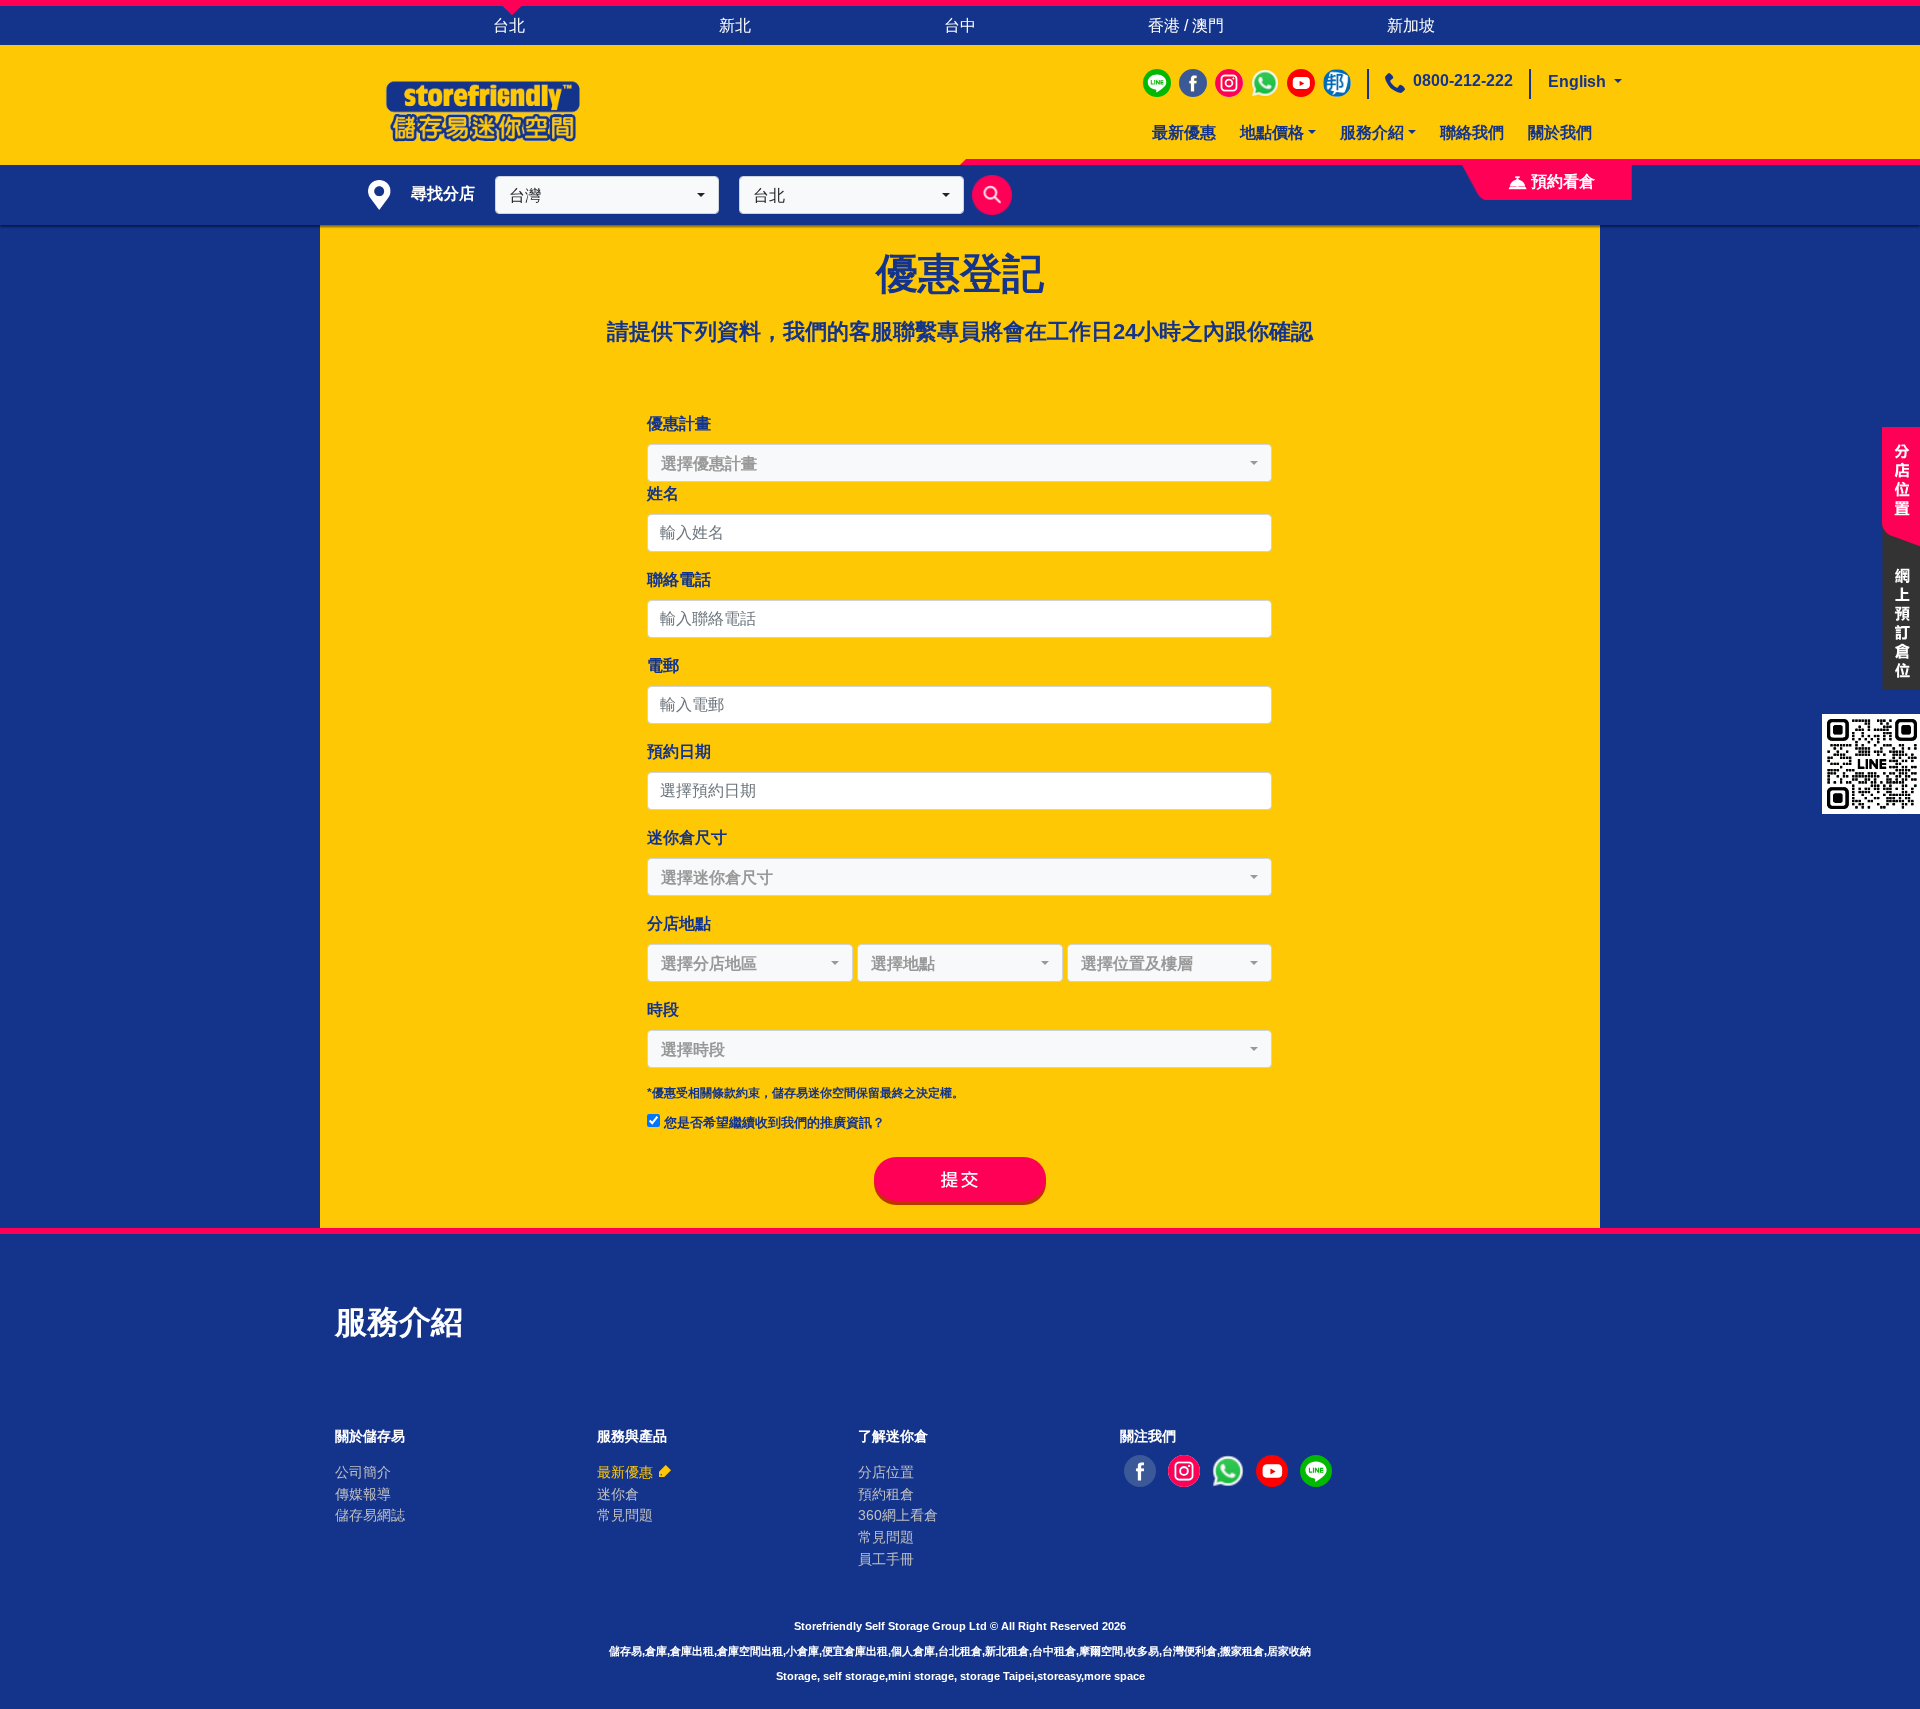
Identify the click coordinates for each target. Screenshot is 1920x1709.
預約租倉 (886, 1494)
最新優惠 (1184, 132)
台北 (509, 25)
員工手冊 (886, 1559)
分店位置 (886, 1472)
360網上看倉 (898, 1515)
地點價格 (1272, 132)
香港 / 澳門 (1186, 25)
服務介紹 (1372, 132)
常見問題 (625, 1515)
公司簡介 (363, 1472)
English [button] (1579, 81)
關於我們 (1560, 132)
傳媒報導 (363, 1494)
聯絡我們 (1472, 132)
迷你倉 (618, 1494)
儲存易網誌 (370, 1515)
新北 (735, 25)
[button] (607, 195)
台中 (960, 25)
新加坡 (1411, 25)
